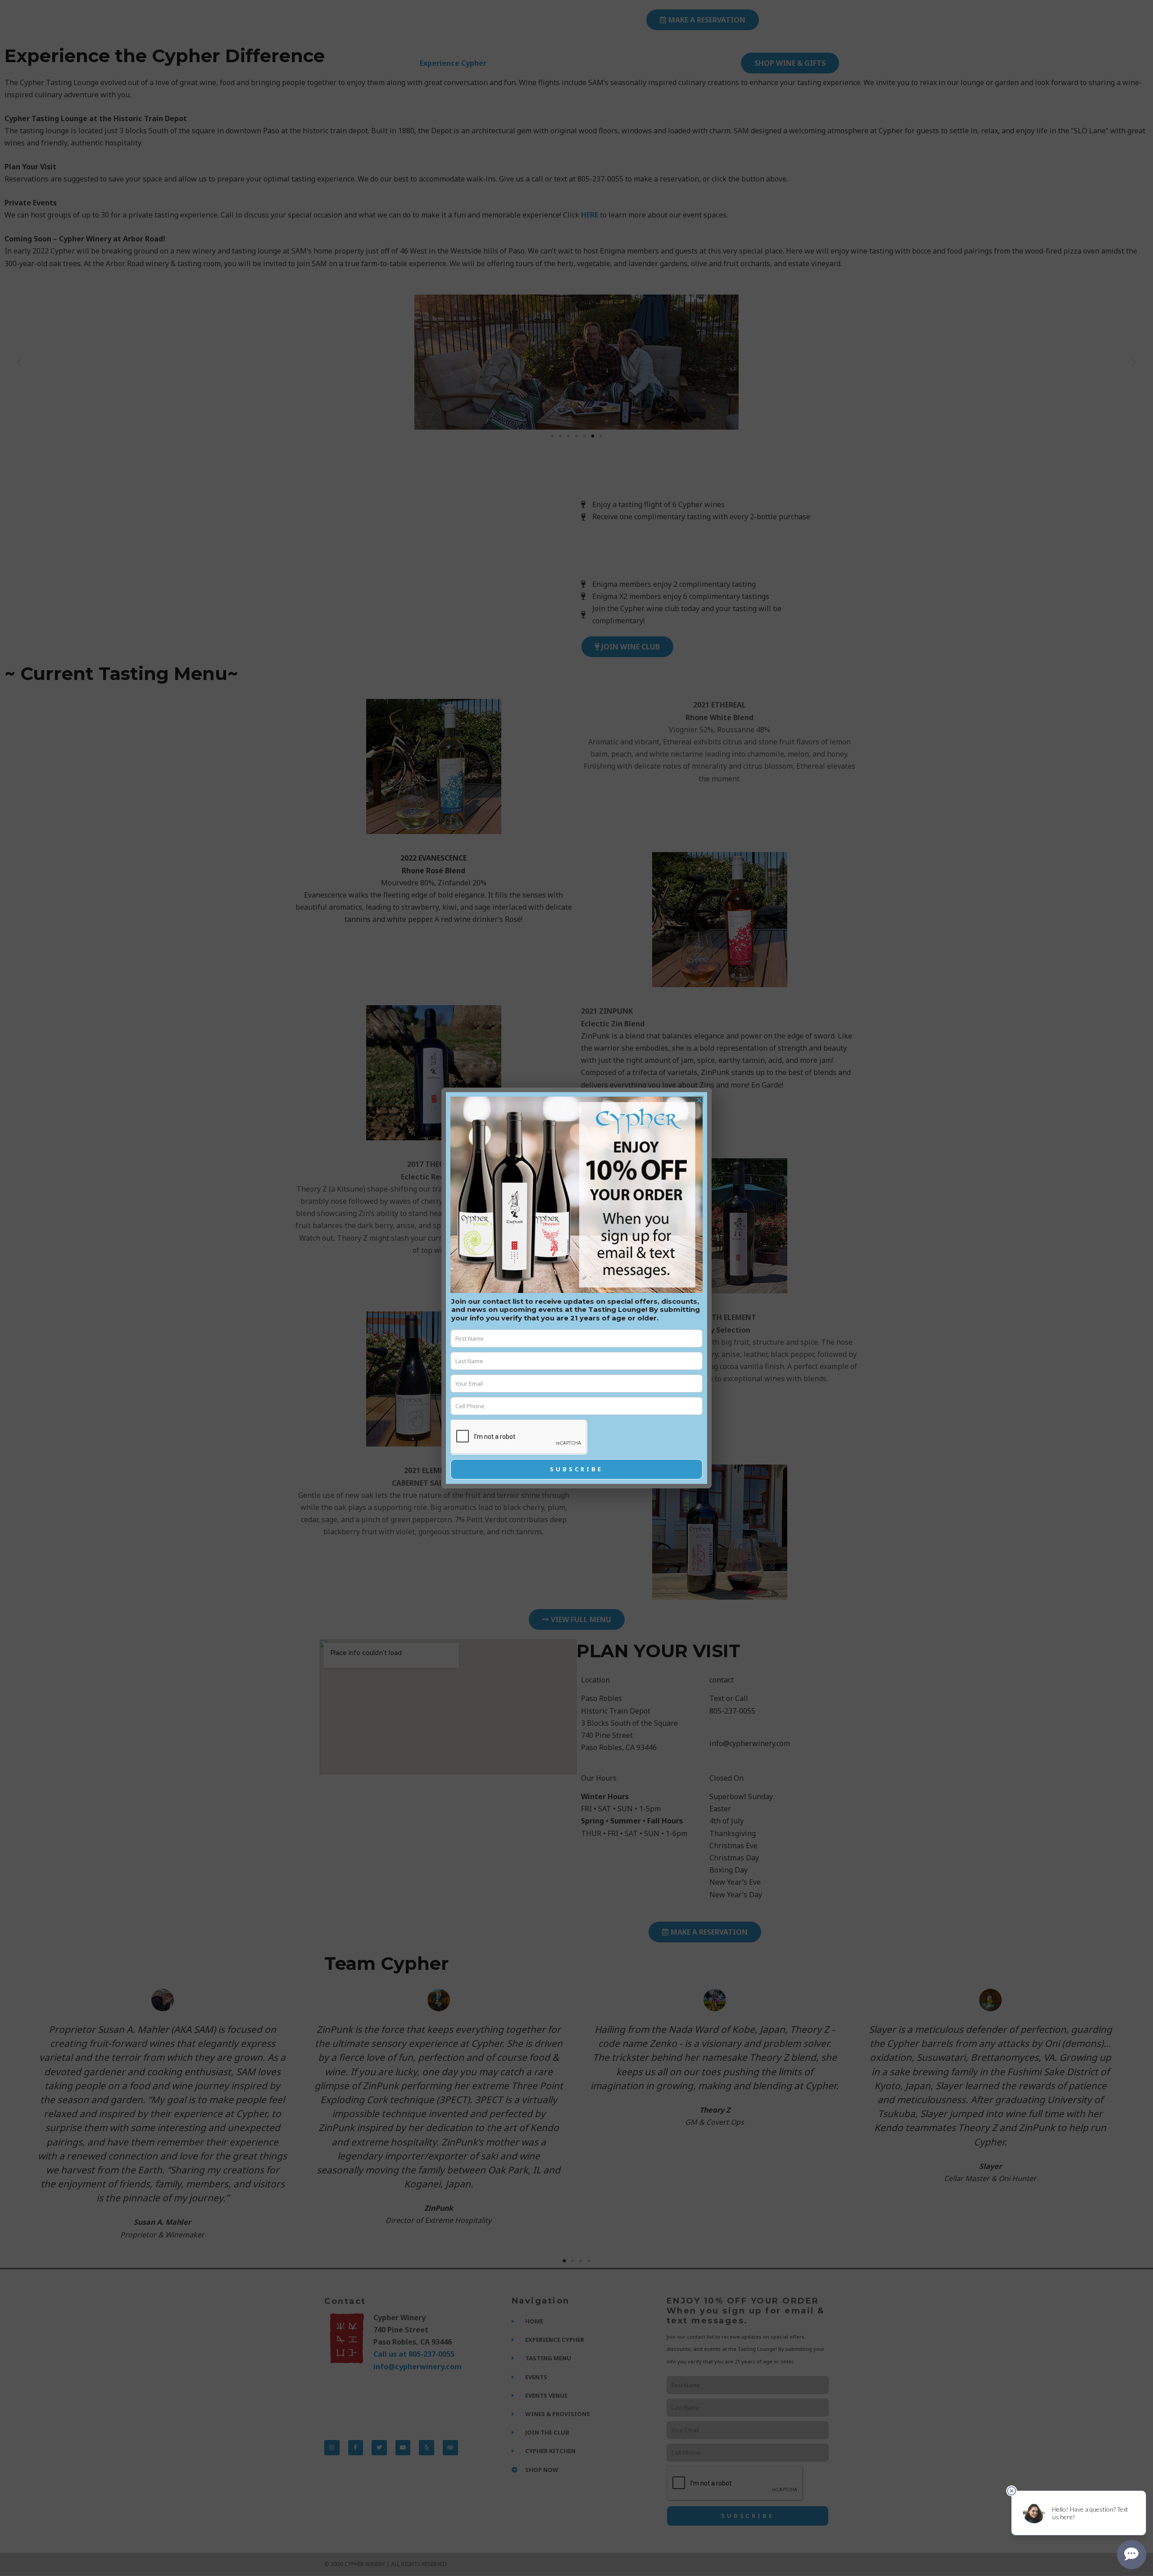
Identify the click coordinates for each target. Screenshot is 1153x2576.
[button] (699, 1100)
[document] (576, 1288)
